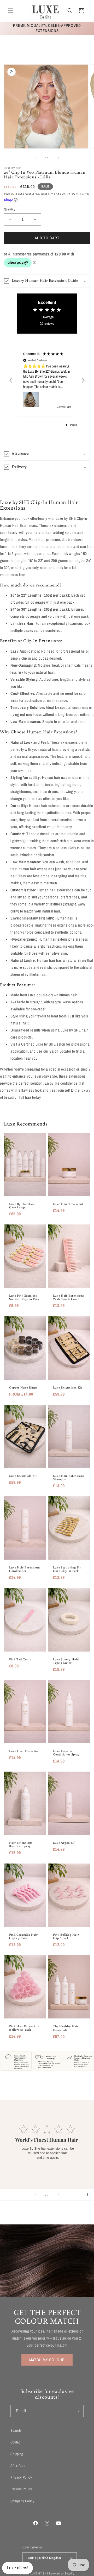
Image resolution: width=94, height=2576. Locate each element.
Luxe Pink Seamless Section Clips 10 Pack (24, 1297)
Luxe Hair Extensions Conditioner (25, 1569)
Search (16, 2430)
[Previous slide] (36, 2194)
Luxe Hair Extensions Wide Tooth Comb (69, 1297)
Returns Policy (21, 2489)
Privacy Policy (21, 2477)
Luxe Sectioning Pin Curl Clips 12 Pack (67, 1569)
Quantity (10, 209)
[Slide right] (58, 158)
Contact (16, 2442)
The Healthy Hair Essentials (66, 2028)
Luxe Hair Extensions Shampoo (69, 1477)
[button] (10, 11)
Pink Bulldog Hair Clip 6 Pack (66, 1936)
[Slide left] (36, 158)
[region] (47, 380)
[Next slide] (58, 2194)
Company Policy (22, 2501)
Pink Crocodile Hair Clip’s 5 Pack (23, 1936)
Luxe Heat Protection (24, 1751)
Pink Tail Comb (20, 1659)
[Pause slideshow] (88, 2194)
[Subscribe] (78, 2411)
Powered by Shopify (62, 2573)
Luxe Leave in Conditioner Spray (66, 1753)
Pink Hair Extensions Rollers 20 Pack (25, 2028)
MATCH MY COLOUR (47, 2360)
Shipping (17, 2454)
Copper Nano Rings (23, 1387)
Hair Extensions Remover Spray (21, 1844)
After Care (18, 2466)
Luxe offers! (17, 2568)
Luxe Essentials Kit (23, 1476)
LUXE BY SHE (40, 2573)
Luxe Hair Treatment (68, 1204)
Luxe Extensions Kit (67, 1387)
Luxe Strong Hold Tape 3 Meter (66, 1661)
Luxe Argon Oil (64, 1843)
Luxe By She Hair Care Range (22, 1205)
